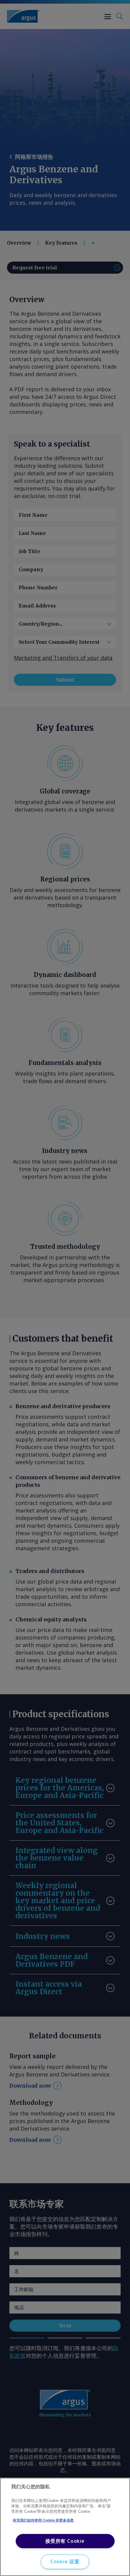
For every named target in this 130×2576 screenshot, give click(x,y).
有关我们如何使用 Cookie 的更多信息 (43, 2520)
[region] (65, 2527)
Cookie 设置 (65, 2561)
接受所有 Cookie (65, 2541)
